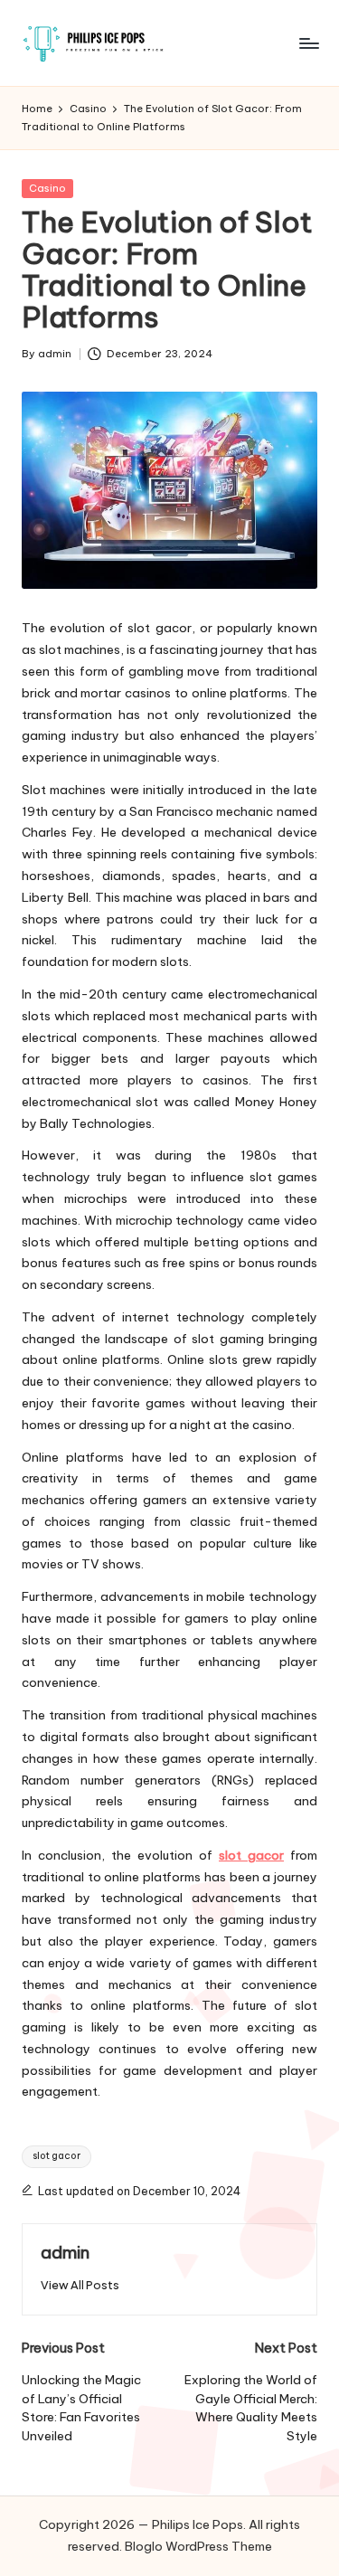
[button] (80, 2285)
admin (65, 2252)
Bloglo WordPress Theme (198, 2546)
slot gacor (251, 1855)
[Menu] (308, 43)
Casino (47, 188)
